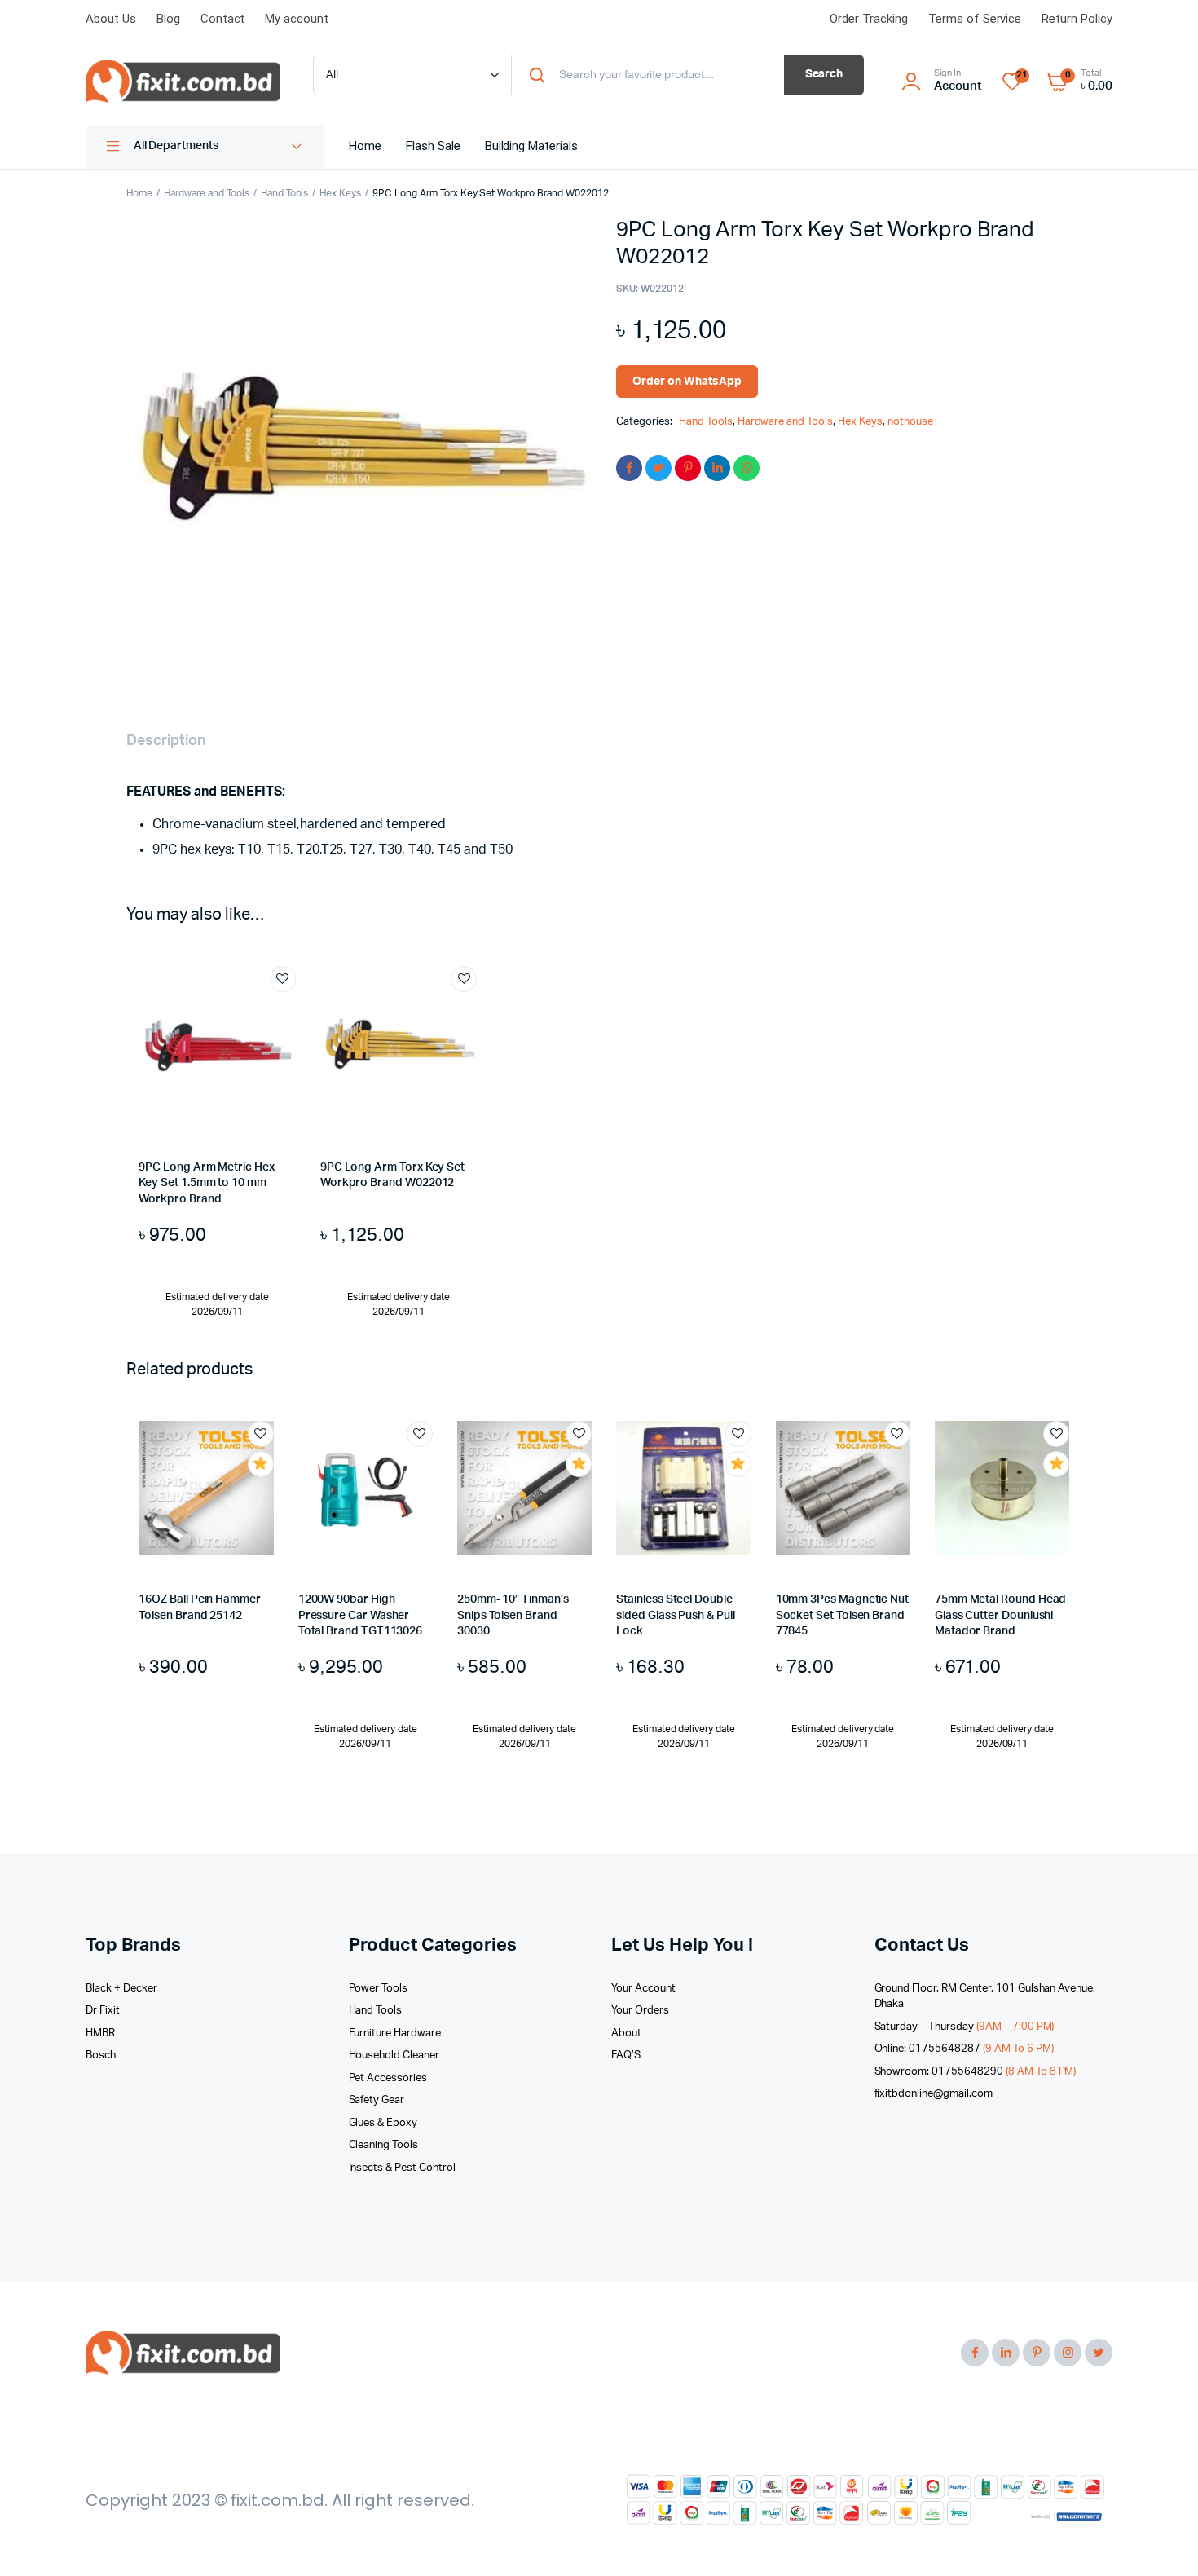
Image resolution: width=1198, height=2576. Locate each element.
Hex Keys (340, 193)
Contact (223, 19)
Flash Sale (433, 146)
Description (166, 741)
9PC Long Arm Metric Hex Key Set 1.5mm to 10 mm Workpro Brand (206, 1183)
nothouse (910, 422)
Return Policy (1077, 19)
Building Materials (531, 146)
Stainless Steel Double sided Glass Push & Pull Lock (675, 1615)
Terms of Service (975, 19)
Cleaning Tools (384, 2145)
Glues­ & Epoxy (383, 2123)
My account (297, 19)
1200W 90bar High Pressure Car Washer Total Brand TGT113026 (361, 1615)
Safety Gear (377, 2100)
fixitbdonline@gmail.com (934, 2094)
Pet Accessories (388, 2078)
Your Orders (640, 2011)
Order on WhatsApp (687, 382)
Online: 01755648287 (964, 2049)
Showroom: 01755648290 (976, 2072)
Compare (291, 1009)
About (626, 2033)
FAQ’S (626, 2056)
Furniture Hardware (395, 2033)
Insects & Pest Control (402, 2168)
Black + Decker (121, 1989)
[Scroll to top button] (1161, 2539)
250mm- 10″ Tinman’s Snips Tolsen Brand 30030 (513, 1615)
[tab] (166, 741)
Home (365, 146)
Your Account (643, 1989)
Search (824, 74)
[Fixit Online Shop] (183, 82)
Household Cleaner (394, 2056)
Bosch (101, 2056)
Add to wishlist (283, 979)
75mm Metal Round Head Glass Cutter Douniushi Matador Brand (1001, 1615)
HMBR (100, 2033)
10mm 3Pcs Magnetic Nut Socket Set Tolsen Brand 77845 (842, 1615)
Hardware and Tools (206, 193)
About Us (111, 19)
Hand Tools (285, 193)
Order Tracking (869, 19)
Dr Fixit (103, 2011)
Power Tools (379, 1989)
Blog (168, 19)
